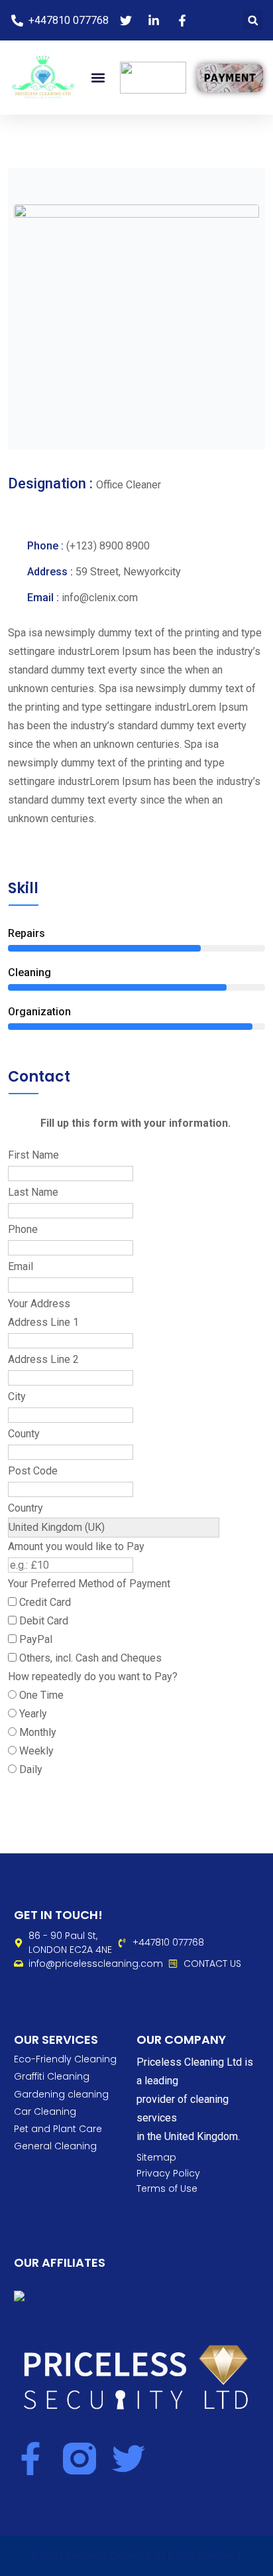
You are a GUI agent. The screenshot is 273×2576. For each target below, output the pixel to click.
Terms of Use (167, 2189)
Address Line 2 (43, 1359)
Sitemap (156, 2158)
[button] (253, 20)
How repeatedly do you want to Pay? (93, 1677)
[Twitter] (129, 2459)
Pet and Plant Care (58, 2129)
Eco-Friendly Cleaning (65, 2059)
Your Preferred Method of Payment (89, 1584)
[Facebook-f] (30, 2459)
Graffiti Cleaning (52, 2076)
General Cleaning (55, 2146)
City (17, 1396)
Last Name (33, 1192)
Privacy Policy (168, 2174)
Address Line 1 (43, 1322)
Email (21, 1266)
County (24, 1434)
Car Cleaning (45, 2111)
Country (26, 1508)
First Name (33, 1155)
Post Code (33, 1471)
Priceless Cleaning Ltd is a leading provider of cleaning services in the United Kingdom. (195, 2099)
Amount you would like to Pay (76, 1546)
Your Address (39, 1304)
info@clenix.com (100, 598)
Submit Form (47, 1789)
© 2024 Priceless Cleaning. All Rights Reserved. (136, 2555)
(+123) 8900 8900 (108, 546)
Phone (23, 1229)
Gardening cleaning (61, 2094)
